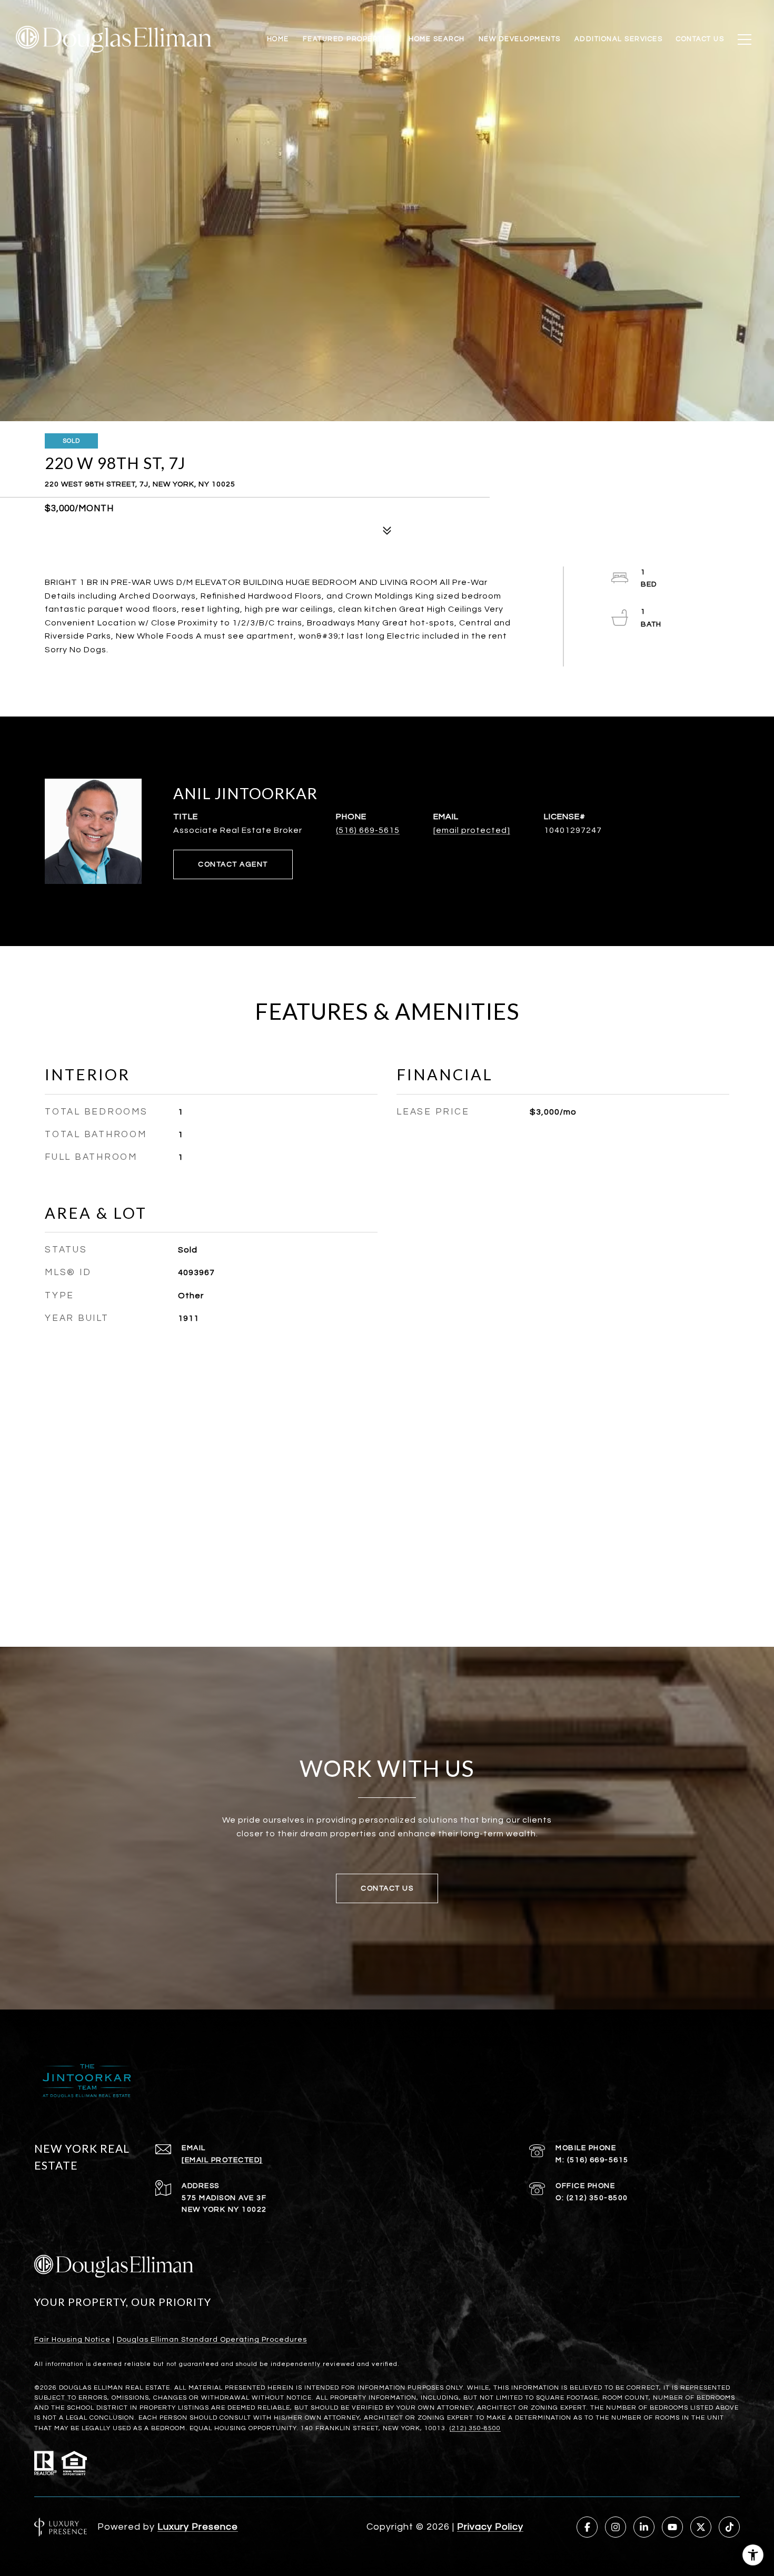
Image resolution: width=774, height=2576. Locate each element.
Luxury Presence (198, 2527)
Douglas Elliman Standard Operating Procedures (212, 2340)
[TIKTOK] (729, 2527)
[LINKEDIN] (644, 2527)
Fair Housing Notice (72, 2340)
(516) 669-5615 (368, 830)
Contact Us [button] (387, 1888)
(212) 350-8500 (597, 2198)
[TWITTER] (701, 2527)
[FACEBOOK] (587, 2527)
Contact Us (700, 39)
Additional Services (619, 39)
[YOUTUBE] (672, 2527)
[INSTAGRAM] (616, 2527)
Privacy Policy (490, 2527)
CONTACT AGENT (233, 864)
